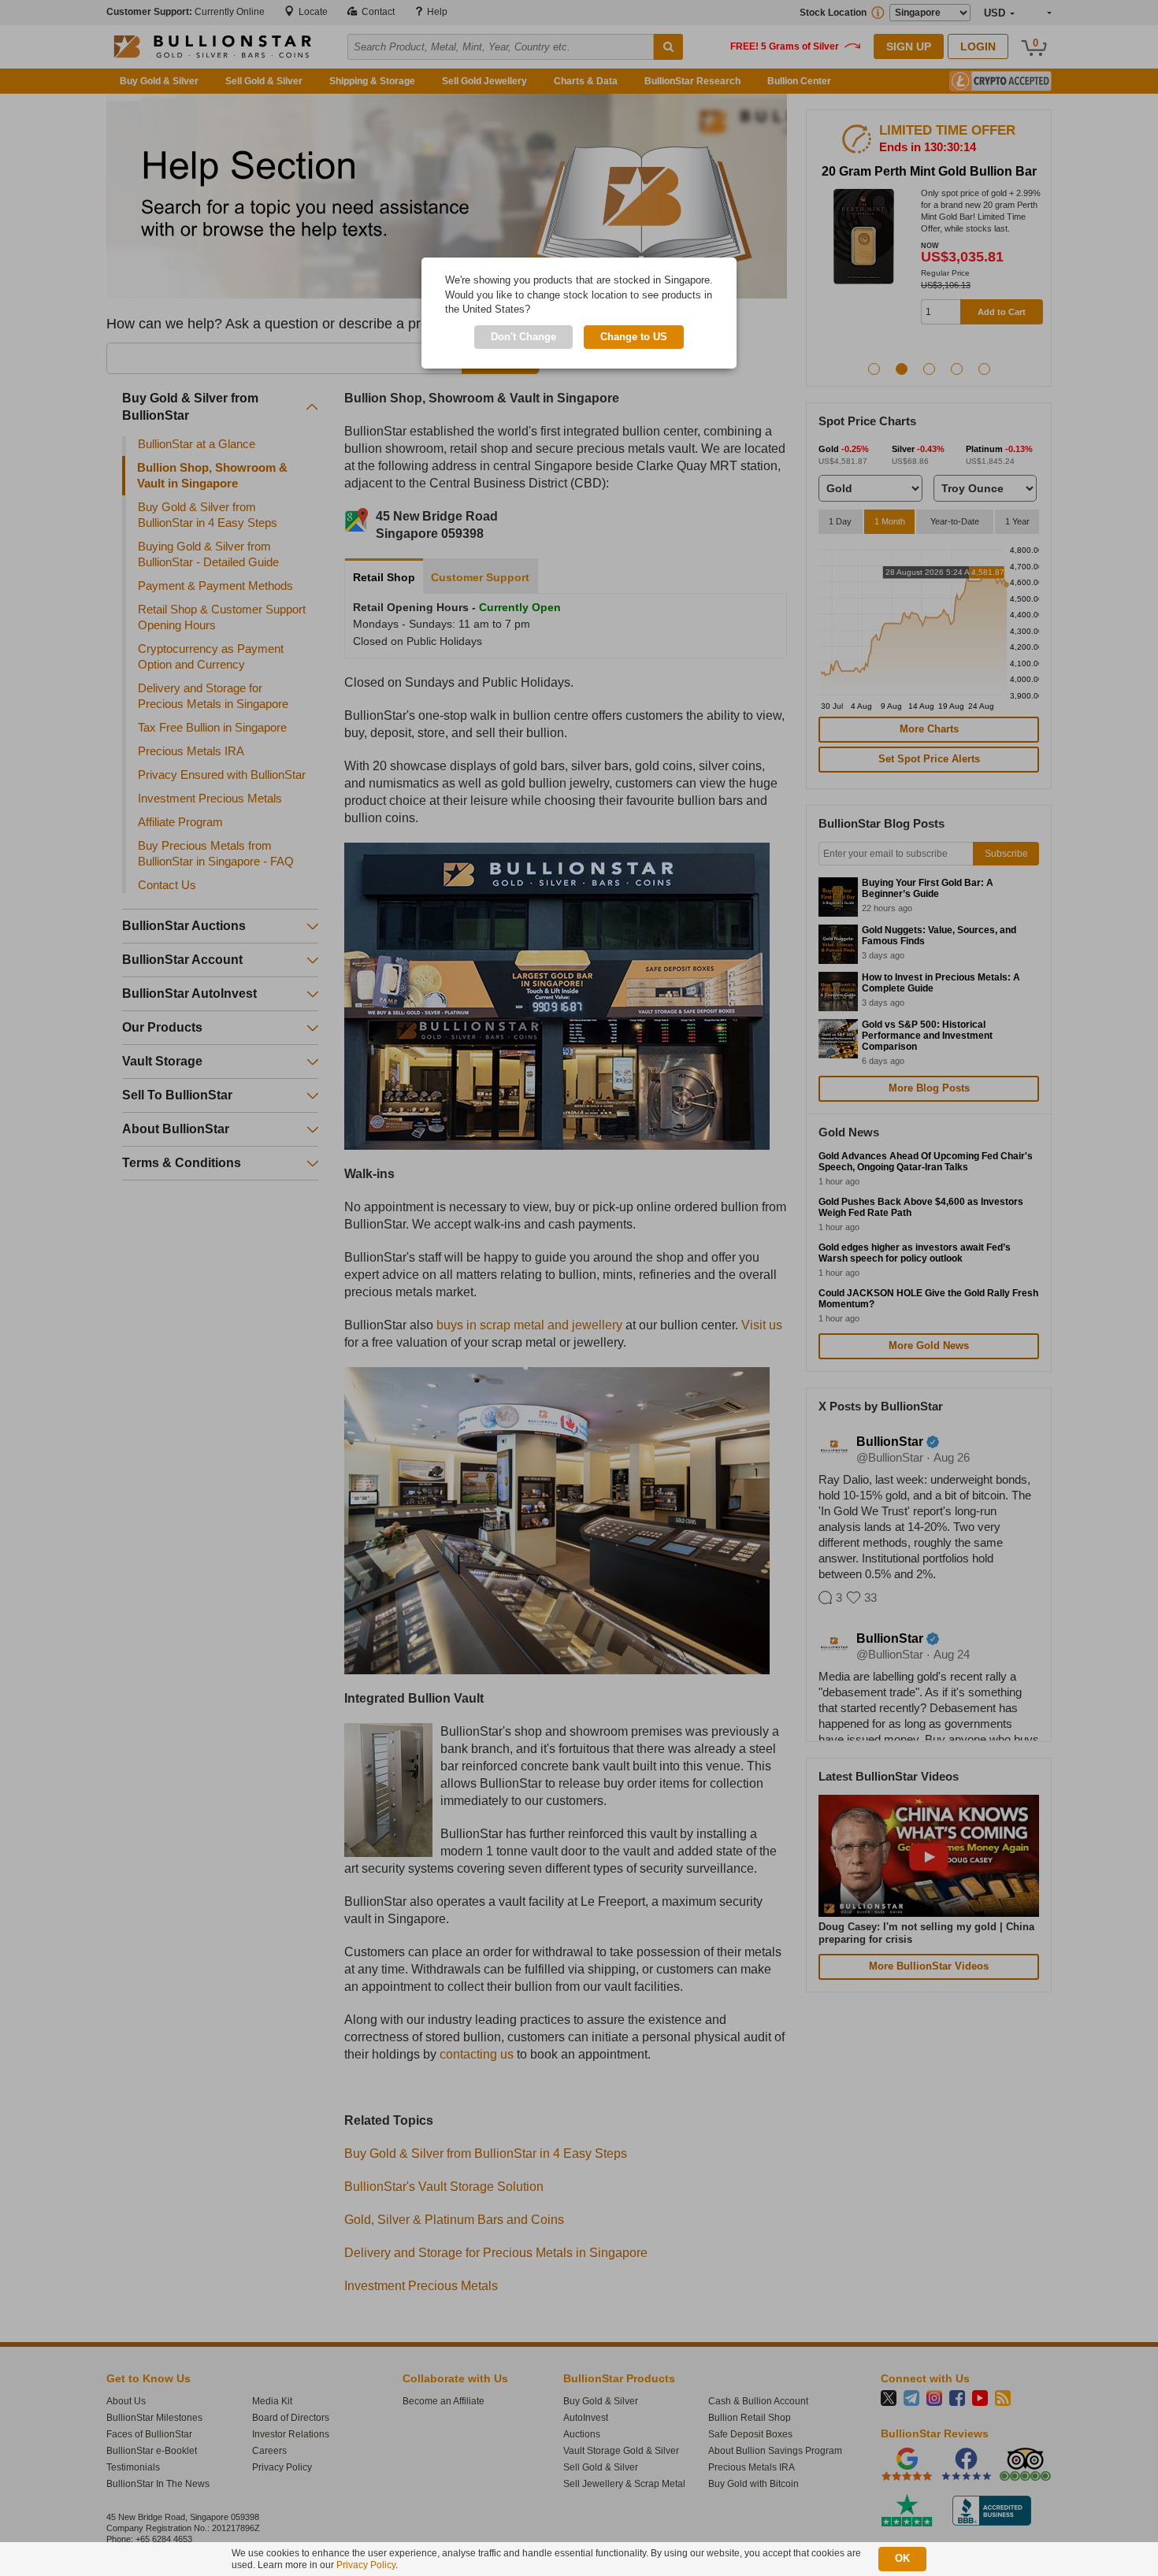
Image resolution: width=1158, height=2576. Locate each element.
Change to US (634, 337)
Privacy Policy (366, 2565)
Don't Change (523, 337)
